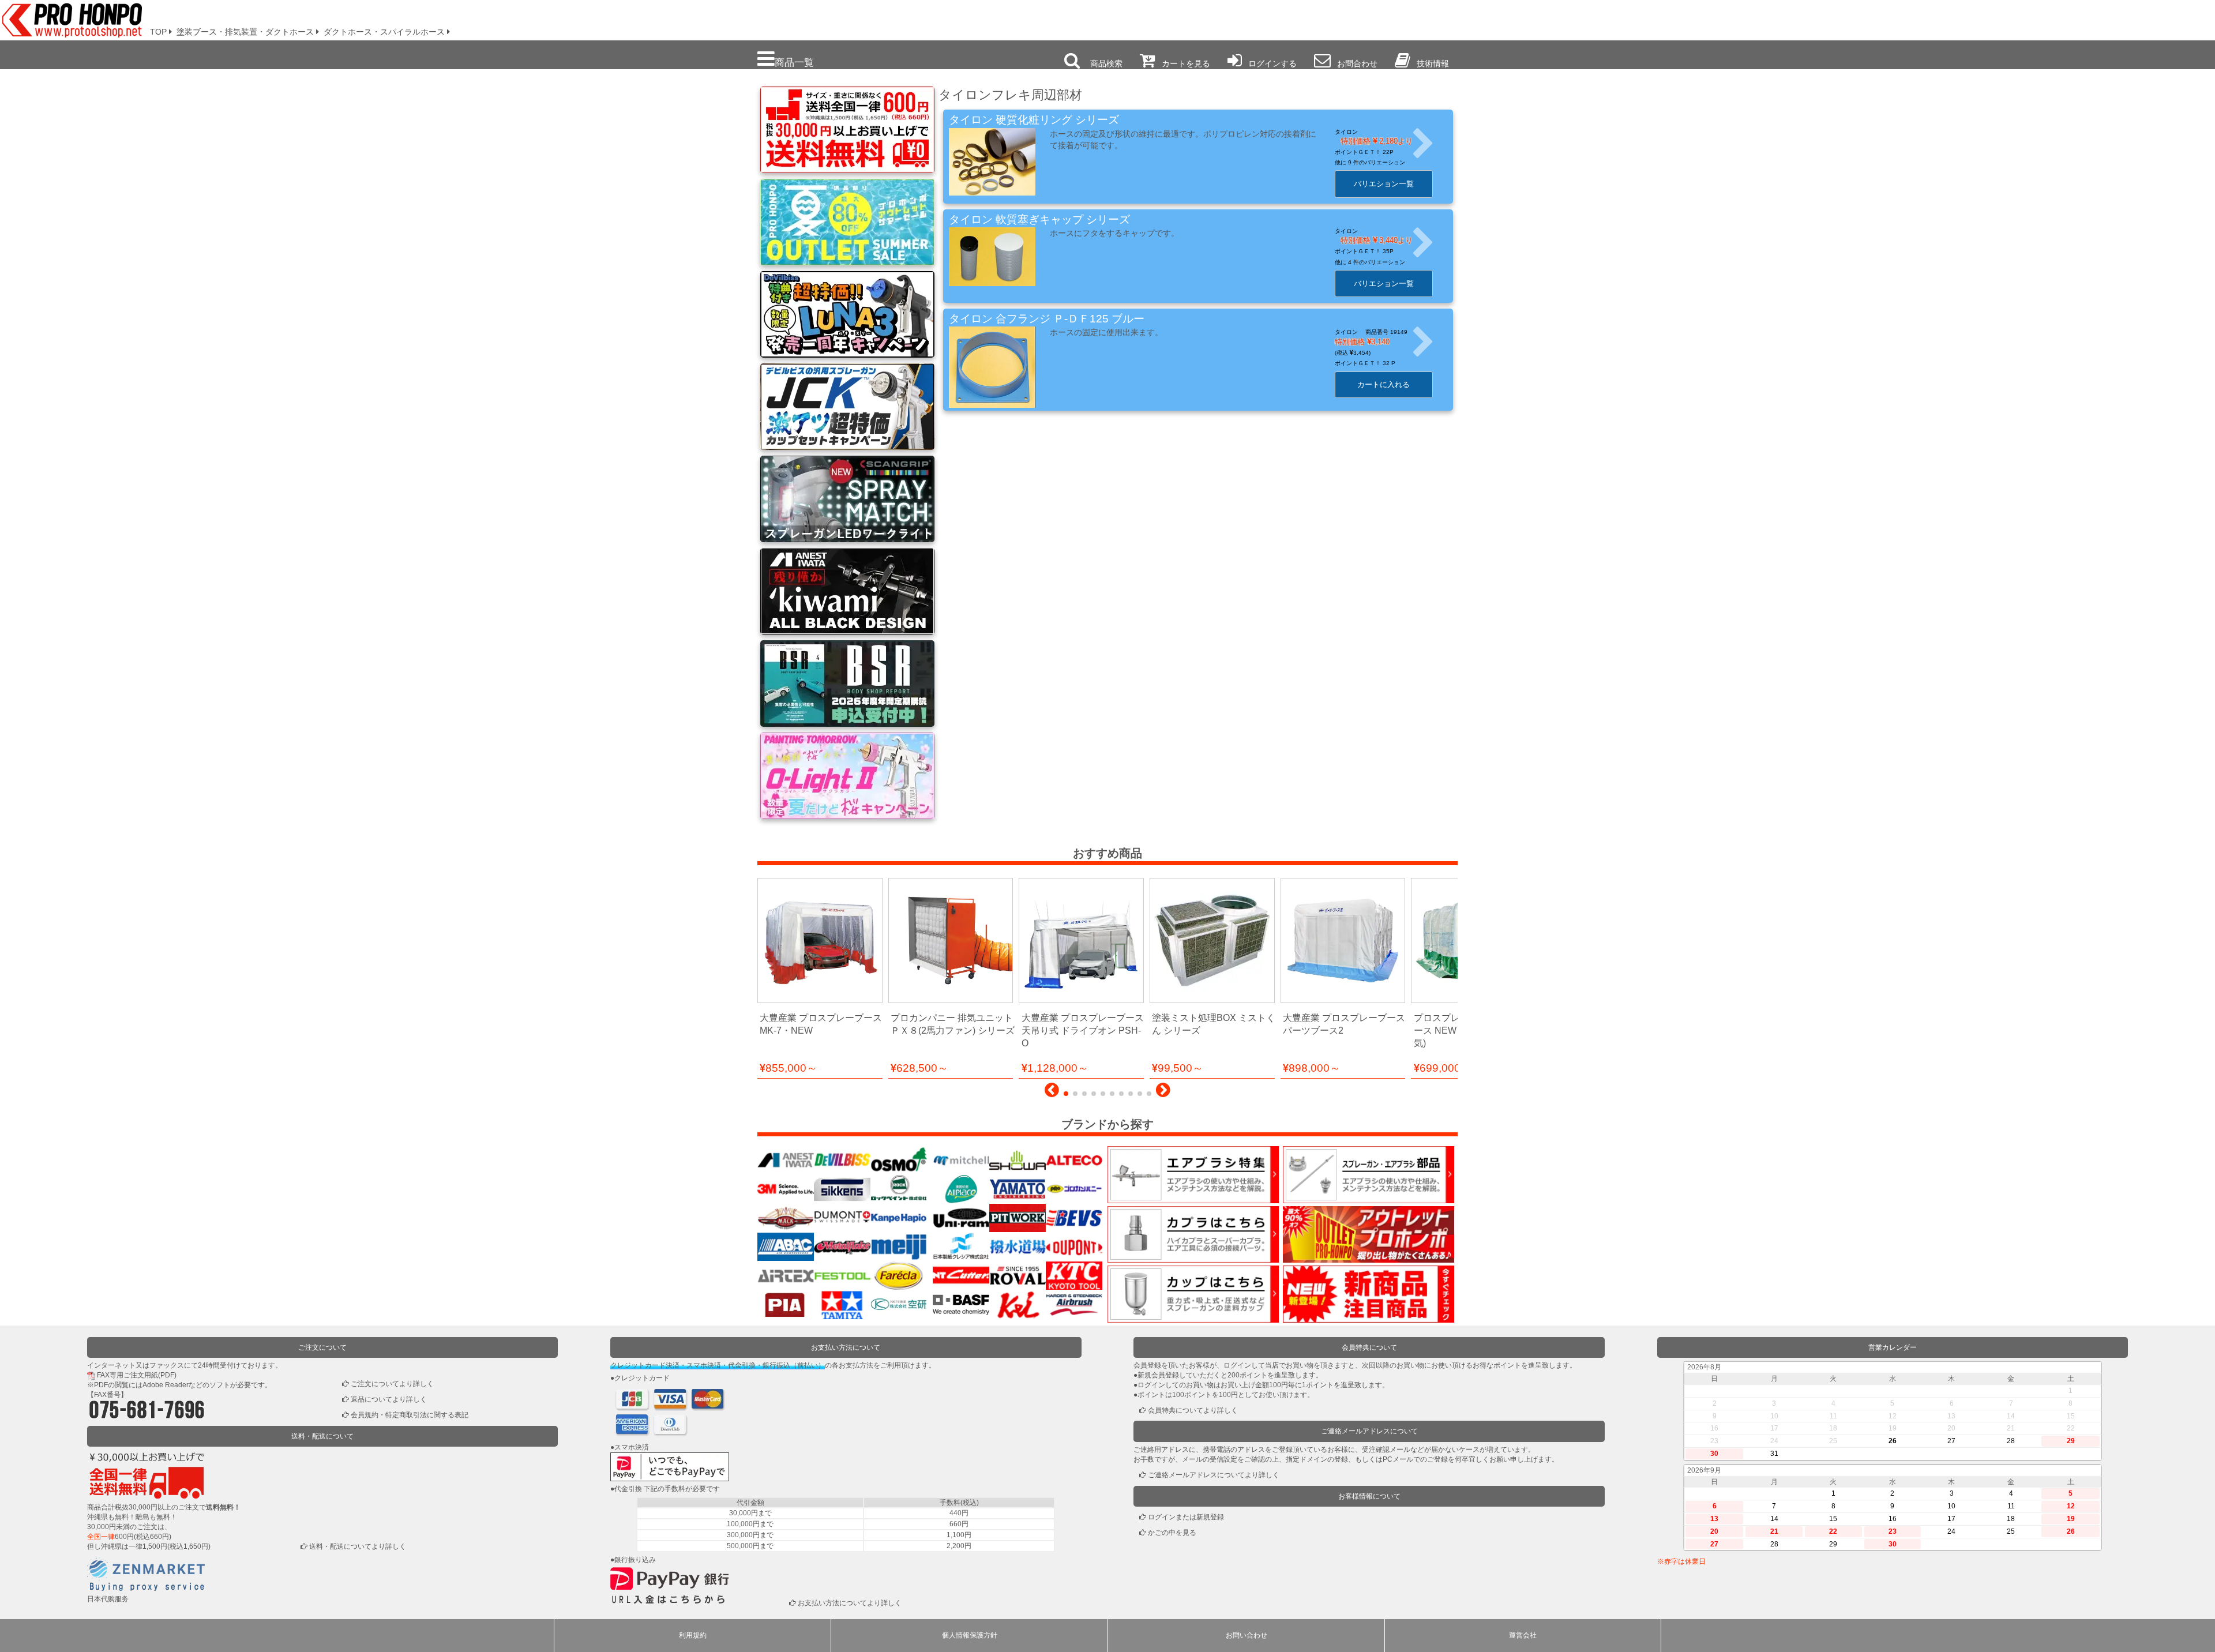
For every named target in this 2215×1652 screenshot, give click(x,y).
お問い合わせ (1247, 1635)
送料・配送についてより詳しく (358, 1546)
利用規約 (693, 1635)
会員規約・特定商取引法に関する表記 (410, 1415)
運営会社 (1523, 1635)
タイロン (1346, 132)
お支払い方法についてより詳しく (850, 1603)
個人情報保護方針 (970, 1635)
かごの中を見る (1172, 1533)
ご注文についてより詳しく (392, 1384)
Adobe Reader (166, 1385)
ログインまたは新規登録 (1186, 1517)
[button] (1052, 1093)
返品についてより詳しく (389, 1399)
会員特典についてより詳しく (1193, 1410)
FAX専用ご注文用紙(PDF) (137, 1375)
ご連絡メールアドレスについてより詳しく (1214, 1475)
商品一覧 (794, 62)
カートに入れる (1384, 384)
